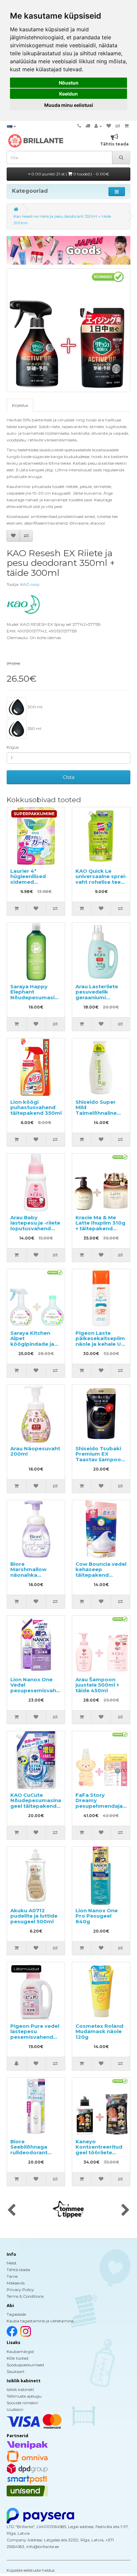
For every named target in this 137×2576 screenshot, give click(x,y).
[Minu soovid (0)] (109, 126)
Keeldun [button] (68, 94)
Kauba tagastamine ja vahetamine (40, 2321)
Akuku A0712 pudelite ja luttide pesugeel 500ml (34, 1916)
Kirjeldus (20, 405)
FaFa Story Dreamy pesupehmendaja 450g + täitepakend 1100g (101, 1806)
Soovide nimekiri (22, 2403)
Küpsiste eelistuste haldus (31, 2570)
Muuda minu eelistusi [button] (69, 105)
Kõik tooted (17, 2358)
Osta (69, 777)
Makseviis (16, 2283)
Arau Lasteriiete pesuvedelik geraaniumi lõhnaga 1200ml (97, 995)
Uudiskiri (15, 2409)
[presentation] (11, 2211)
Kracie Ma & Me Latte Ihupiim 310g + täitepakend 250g (100, 1226)
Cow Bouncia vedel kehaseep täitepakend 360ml (101, 1572)
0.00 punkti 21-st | (70, 174)
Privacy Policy (20, 2290)
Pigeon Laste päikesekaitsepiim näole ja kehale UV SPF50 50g (100, 1341)
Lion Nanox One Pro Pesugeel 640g (97, 1916)
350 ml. (34, 728)
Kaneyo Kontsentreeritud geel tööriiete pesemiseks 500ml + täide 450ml (101, 2152)
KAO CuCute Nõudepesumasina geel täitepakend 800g (36, 1803)
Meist (12, 2263)
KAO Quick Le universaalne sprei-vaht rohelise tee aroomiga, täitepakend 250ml (101, 882)
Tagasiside (16, 2314)
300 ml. (35, 707)
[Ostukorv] (127, 126)
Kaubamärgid (20, 2351)
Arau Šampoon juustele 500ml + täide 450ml (97, 1685)
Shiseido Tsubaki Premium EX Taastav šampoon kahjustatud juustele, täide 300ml (100, 1462)
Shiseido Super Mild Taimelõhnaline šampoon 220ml (97, 1110)
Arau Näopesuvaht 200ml (35, 1451)
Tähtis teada (18, 2270)
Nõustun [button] (69, 83)
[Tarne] (88, 126)
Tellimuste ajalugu (24, 2396)
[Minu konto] (98, 126)
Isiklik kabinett (20, 2389)
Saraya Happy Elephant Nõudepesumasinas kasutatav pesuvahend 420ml (37, 1000)
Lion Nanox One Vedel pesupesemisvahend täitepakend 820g (38, 1688)
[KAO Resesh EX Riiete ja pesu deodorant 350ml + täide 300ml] (68, 330)
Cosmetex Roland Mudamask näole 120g (99, 2031)
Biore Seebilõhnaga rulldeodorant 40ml (29, 2150)
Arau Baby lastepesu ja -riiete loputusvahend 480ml (35, 1226)
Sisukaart (16, 2371)
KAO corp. (30, 584)
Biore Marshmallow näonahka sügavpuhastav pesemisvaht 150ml (31, 1578)
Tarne (12, 2276)
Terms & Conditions (25, 2296)
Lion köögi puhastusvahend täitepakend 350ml (36, 1107)
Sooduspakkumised (25, 2365)
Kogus (13, 747)
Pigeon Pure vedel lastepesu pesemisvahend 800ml (35, 2034)
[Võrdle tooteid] (118, 126)
